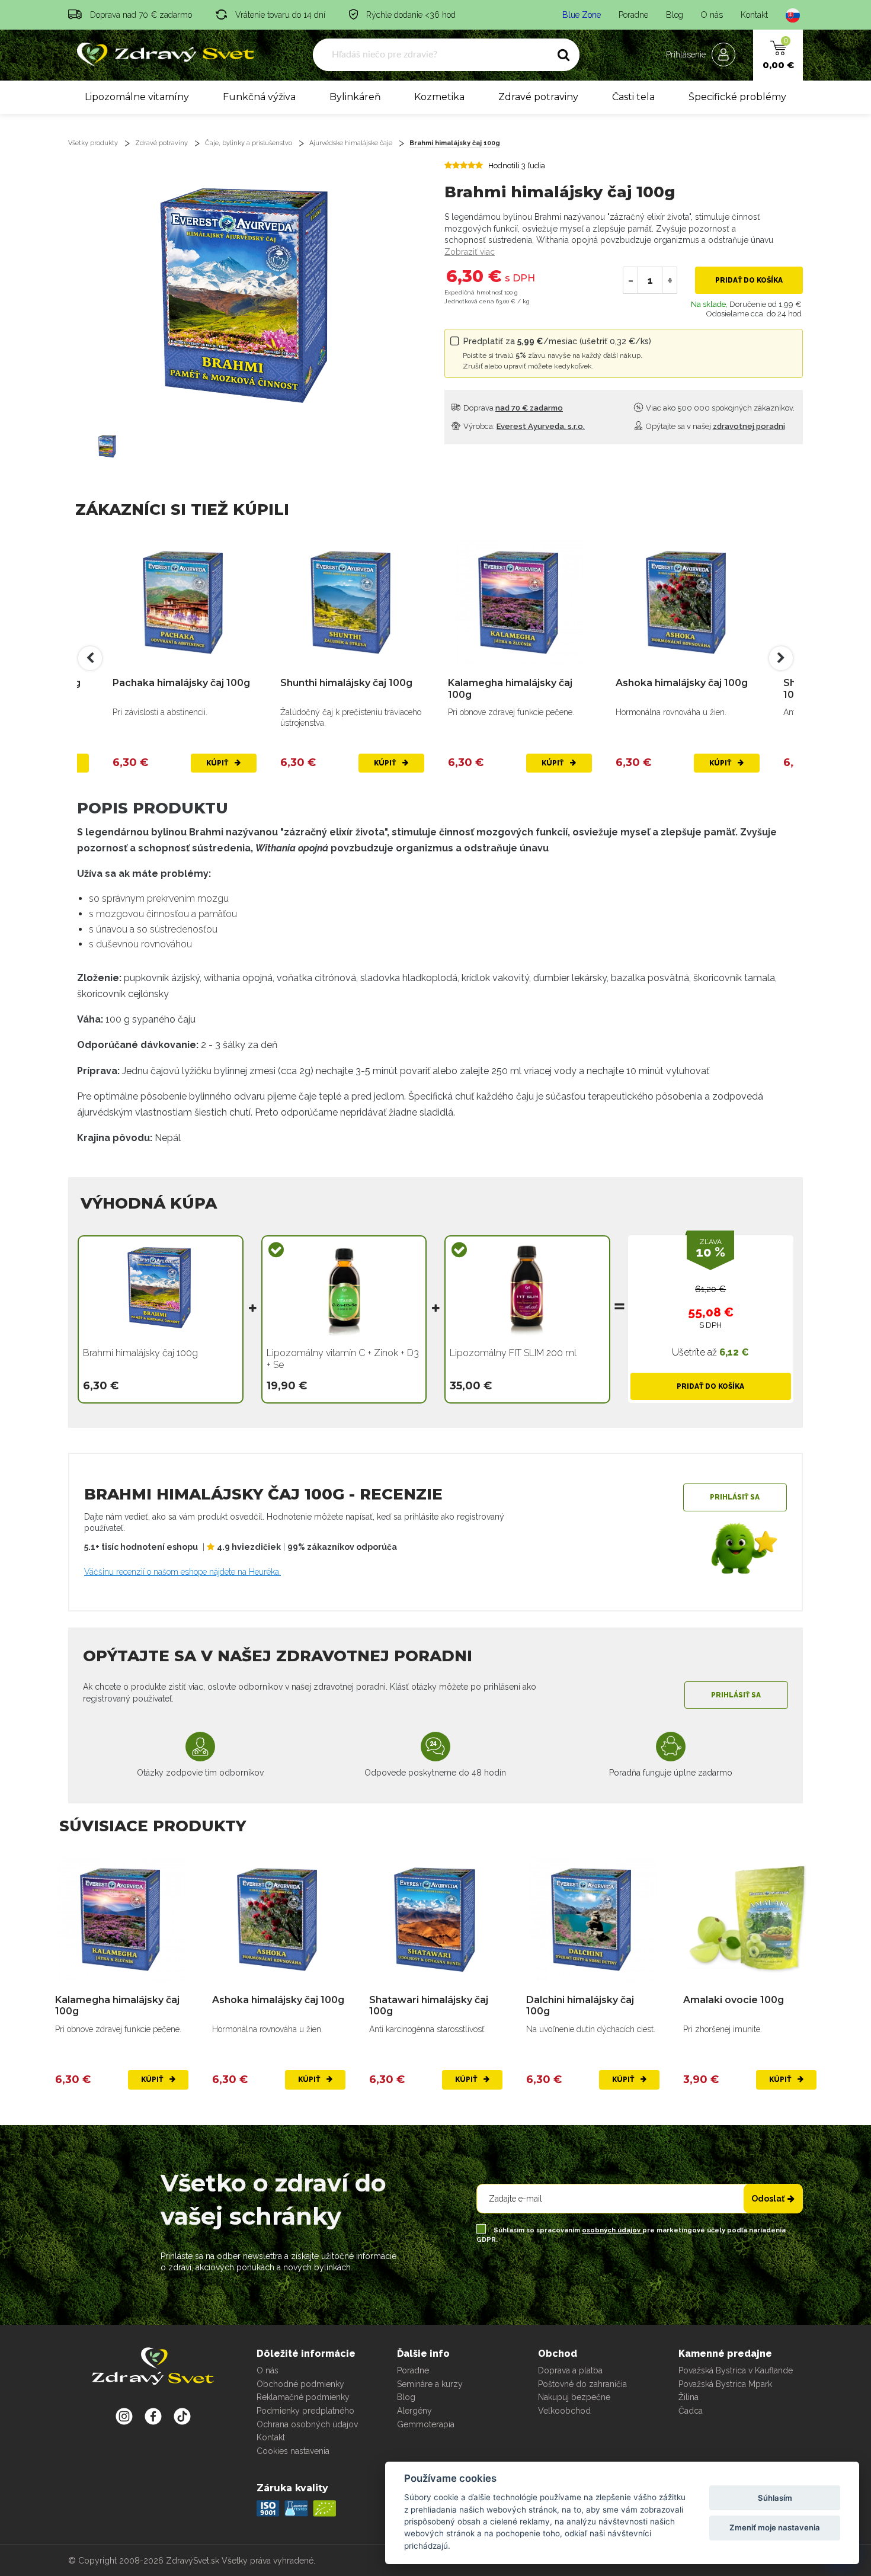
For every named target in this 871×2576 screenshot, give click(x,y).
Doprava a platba (570, 2370)
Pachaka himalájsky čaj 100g (181, 683)
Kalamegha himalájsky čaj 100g (510, 688)
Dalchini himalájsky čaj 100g (580, 2005)
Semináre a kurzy (430, 2384)
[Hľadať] (563, 55)
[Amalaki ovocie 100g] (750, 1920)
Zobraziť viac (470, 252)
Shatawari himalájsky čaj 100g (429, 2005)
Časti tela (633, 97)
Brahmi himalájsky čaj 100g (455, 143)
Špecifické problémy (737, 97)
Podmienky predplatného (305, 2411)
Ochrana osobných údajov (307, 2424)
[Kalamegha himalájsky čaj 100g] (520, 603)
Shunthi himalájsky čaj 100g (346, 683)
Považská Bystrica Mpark (725, 2384)
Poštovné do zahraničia (582, 2384)
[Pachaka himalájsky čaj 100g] (185, 603)
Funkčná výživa (259, 97)
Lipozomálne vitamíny (137, 97)
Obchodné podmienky (300, 2384)
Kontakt (754, 15)
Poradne (633, 15)
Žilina (689, 2397)
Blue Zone (582, 15)
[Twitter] (153, 2416)
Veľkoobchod (564, 2411)
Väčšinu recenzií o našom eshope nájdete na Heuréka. (182, 1572)
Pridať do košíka (749, 280)
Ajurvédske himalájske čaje (351, 143)
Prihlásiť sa (735, 1497)
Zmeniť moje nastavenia (775, 2527)
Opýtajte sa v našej (715, 426)
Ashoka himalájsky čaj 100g (682, 683)
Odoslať (768, 2199)
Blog (675, 15)
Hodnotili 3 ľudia (517, 166)
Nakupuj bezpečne (574, 2397)
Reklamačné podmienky (303, 2397)
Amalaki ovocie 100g (734, 2000)
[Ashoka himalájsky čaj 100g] (688, 603)
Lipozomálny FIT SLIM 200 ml (513, 1353)
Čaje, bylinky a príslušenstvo (249, 143)
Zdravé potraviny (538, 97)
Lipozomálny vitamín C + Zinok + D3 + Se (343, 1359)
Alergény (414, 2411)
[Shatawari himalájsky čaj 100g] (436, 1920)
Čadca (691, 2411)
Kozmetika (439, 97)
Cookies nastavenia (293, 2451)
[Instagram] (124, 2416)
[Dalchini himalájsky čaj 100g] (593, 1920)
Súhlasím (775, 2498)
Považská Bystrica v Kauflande (736, 2370)
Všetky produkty (93, 143)
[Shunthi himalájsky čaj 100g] (352, 603)
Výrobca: (523, 426)
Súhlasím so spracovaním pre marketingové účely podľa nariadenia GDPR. (631, 2235)
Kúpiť (218, 763)
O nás (712, 15)
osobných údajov (612, 2230)
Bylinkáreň (355, 97)
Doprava (512, 408)
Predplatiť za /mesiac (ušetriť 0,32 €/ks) (557, 353)
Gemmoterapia (426, 2424)
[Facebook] (182, 2416)
